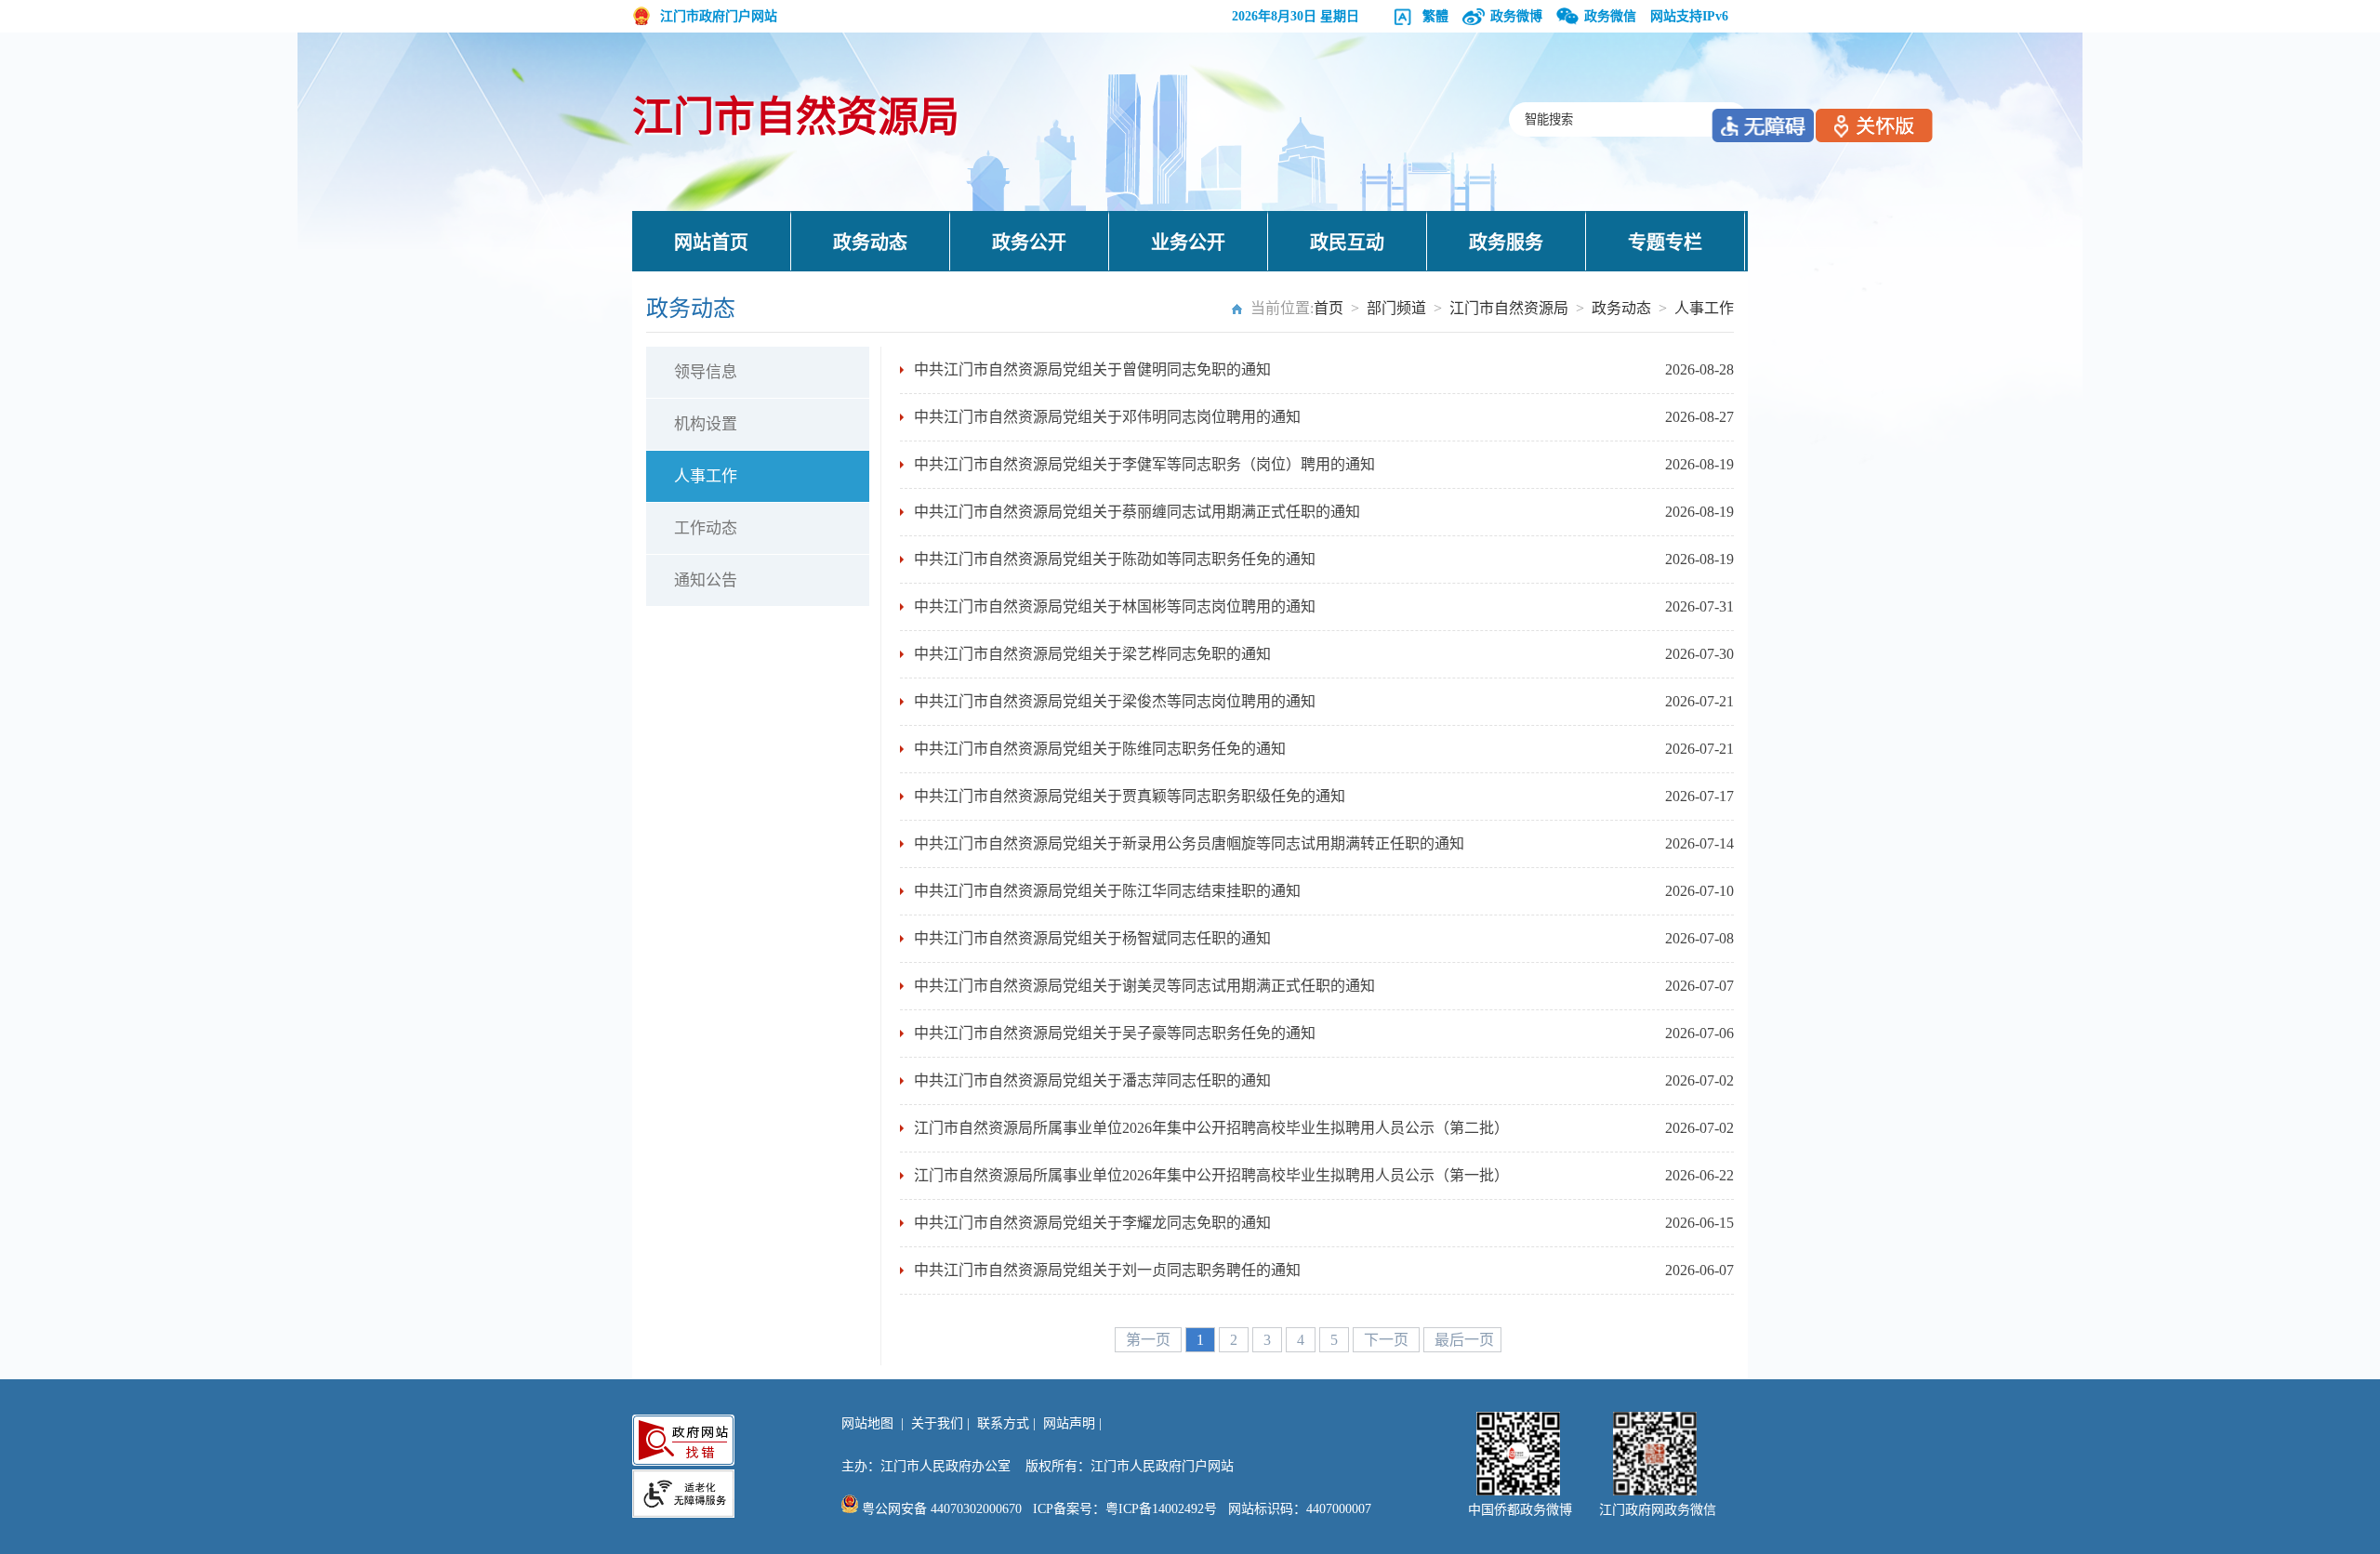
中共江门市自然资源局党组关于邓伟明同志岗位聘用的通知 (1107, 417)
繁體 (1435, 16)
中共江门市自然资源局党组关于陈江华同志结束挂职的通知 (1107, 891)
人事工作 (1704, 308)
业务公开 (1188, 243)
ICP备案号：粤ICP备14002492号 (1125, 1509)
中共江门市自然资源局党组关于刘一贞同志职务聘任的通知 (1107, 1270)
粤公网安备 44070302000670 (940, 1509)
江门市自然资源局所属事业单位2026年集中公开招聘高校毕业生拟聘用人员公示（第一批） (1211, 1175)
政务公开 (1029, 243)
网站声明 (1069, 1423)
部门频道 (1396, 308)
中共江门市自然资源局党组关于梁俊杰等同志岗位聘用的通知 (1115, 701)
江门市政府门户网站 (719, 16)
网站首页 (711, 243)
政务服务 (1506, 243)
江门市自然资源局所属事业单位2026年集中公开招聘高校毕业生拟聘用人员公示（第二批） (1211, 1128)
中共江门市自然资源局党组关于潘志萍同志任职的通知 (1092, 1080)
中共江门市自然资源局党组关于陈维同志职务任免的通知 (1100, 749)
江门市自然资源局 (796, 118)
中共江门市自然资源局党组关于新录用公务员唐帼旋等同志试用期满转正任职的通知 (1189, 843)
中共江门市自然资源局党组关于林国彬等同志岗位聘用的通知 (1115, 606)
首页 (1329, 308)
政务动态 (870, 243)
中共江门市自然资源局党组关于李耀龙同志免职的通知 (1092, 1223)
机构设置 (706, 424)
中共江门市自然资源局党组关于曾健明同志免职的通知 (1092, 369)
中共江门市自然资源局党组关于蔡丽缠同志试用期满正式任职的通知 (1137, 512)
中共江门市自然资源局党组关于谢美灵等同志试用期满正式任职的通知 (1144, 986)
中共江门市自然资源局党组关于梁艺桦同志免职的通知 (1092, 654)
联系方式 (1003, 1423)
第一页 (1150, 1340)
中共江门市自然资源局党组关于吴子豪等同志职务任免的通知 (1115, 1033)
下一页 (1388, 1340)
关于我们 (937, 1423)
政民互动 (1347, 243)
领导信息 (706, 372)
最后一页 (1464, 1340)
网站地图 (867, 1423)
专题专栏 (1665, 243)
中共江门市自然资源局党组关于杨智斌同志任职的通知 (1092, 938)
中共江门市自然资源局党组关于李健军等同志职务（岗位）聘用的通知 (1144, 464)
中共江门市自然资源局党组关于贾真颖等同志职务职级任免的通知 (1130, 796)
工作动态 (706, 528)
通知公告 (706, 580)
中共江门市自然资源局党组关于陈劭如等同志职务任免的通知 (1115, 559)
